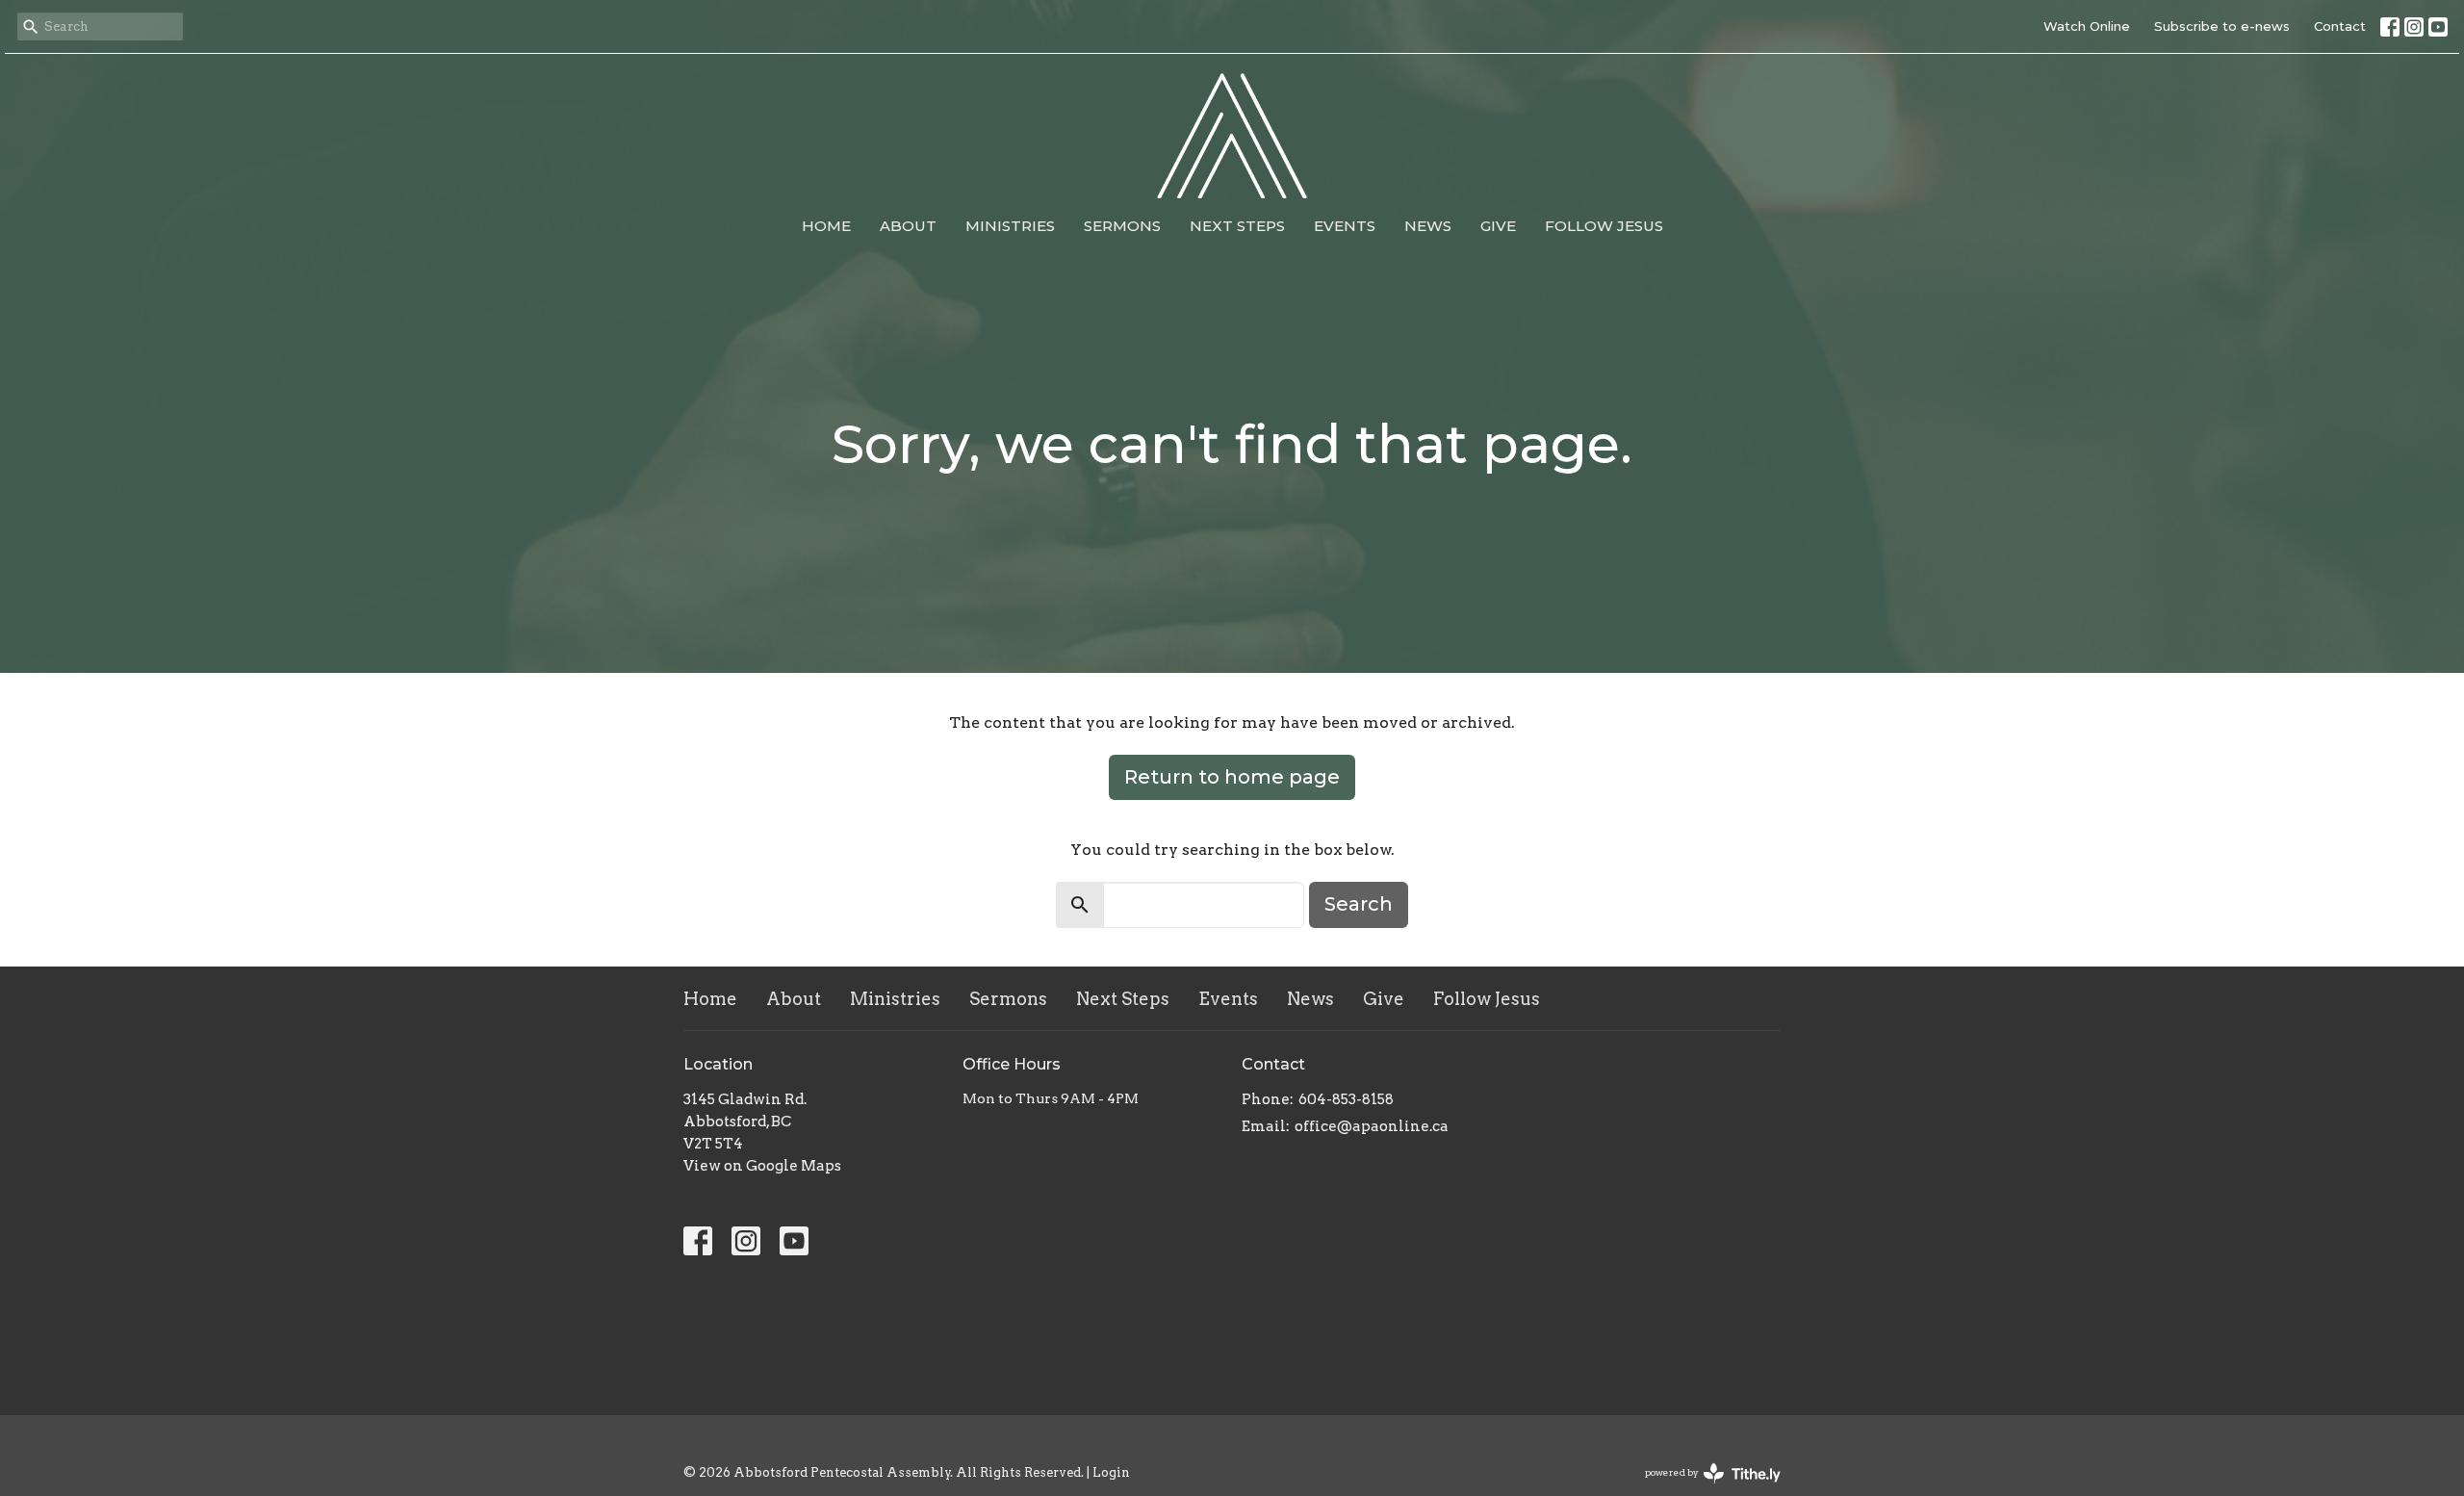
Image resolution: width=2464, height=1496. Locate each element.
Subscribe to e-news (2222, 26)
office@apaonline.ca (1372, 1126)
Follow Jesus (1604, 226)
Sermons (1122, 226)
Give (1498, 226)
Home (826, 226)
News (1428, 226)
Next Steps (1237, 226)
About (908, 226)
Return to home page (1232, 777)
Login (1111, 1472)
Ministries (1010, 226)
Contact (2340, 26)
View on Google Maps (762, 1166)
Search (1359, 904)
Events (1345, 226)
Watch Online (2087, 26)
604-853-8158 (1346, 1099)
